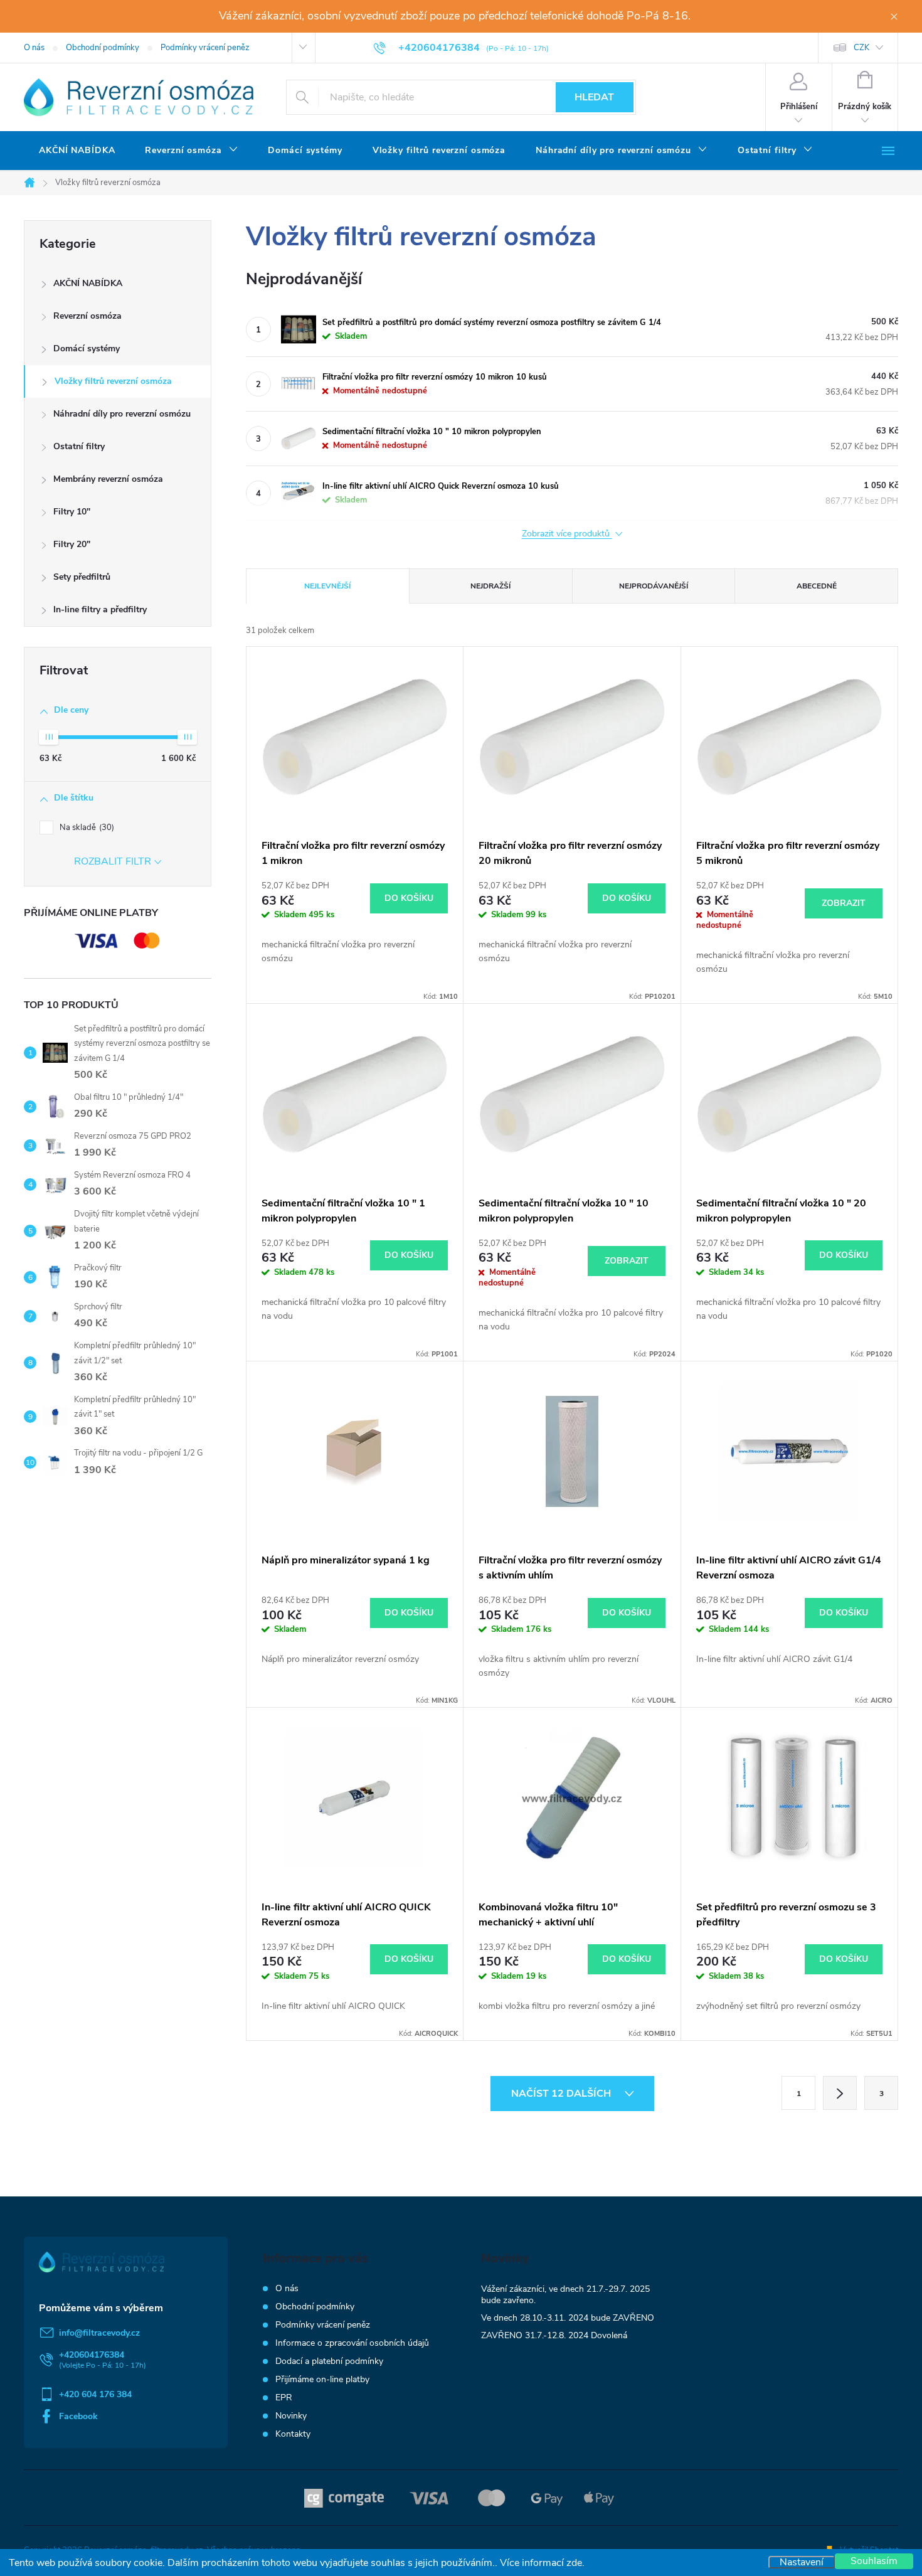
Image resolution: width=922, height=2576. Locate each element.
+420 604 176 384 (95, 2394)
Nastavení (802, 2562)
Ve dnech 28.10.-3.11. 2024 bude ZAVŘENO (568, 2318)
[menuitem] (77, 151)
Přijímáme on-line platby (322, 2379)
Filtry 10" (72, 512)
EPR (284, 2398)
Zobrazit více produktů (567, 534)
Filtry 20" (72, 544)
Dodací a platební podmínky (329, 2361)
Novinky (291, 2416)
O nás (34, 48)
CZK (861, 48)
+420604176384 (92, 2355)
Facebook (78, 2416)
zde (574, 2563)
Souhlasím (874, 2561)
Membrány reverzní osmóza (108, 479)
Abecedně (817, 586)
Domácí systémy (87, 349)
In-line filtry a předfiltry (100, 609)
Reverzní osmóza (87, 316)
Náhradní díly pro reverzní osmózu (122, 414)
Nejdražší (490, 586)
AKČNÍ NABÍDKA (88, 283)
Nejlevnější (327, 586)
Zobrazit (844, 903)
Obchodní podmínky (103, 48)
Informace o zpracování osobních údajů (352, 2343)
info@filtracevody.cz (99, 2333)
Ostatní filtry (79, 446)
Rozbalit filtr (113, 861)
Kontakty (293, 2434)
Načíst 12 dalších (562, 2094)
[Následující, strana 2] (840, 2093)
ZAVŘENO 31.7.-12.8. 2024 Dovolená (554, 2335)
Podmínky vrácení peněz (205, 48)
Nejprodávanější (654, 586)
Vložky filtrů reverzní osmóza (113, 381)
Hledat (594, 97)
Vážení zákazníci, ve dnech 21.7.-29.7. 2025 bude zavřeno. (565, 2295)
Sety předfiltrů (82, 577)
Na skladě (86, 828)
